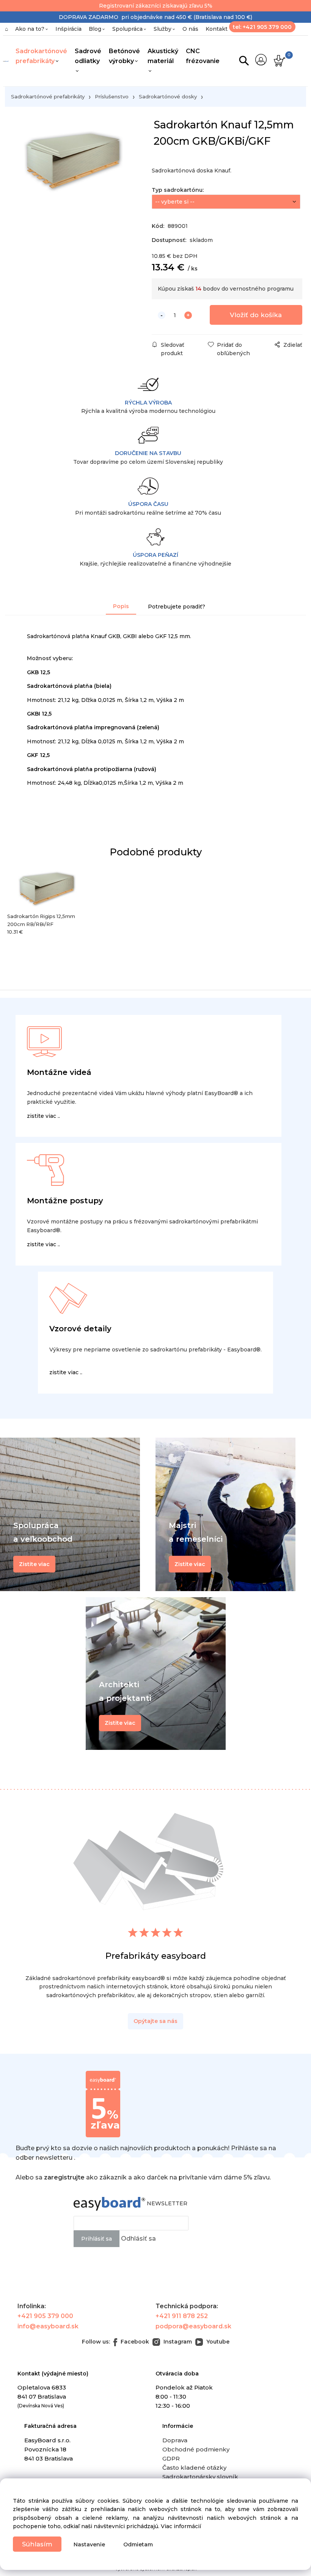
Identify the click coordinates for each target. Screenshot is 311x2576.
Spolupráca (127, 29)
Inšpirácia (68, 29)
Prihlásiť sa (97, 2239)
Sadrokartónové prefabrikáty (41, 56)
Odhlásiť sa (138, 2239)
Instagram (177, 2342)
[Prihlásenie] (261, 60)
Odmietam (138, 2544)
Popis (121, 606)
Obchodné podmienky (196, 2449)
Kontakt (217, 29)
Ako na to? (30, 29)
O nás (190, 29)
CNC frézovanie (203, 56)
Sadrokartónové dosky (168, 96)
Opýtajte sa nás (155, 2021)
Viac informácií (181, 2526)
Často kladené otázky (194, 2468)
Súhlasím (37, 2544)
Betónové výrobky (124, 56)
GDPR (171, 2458)
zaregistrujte (64, 2177)
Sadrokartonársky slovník (200, 2477)
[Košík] (279, 61)
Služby (163, 29)
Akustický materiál (163, 56)
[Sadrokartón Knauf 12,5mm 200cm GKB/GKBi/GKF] (73, 183)
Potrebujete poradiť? (177, 607)
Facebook (134, 2342)
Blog (95, 29)
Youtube (217, 2342)
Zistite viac (120, 1723)
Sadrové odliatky (88, 56)
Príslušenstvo (112, 96)
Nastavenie (89, 2544)
